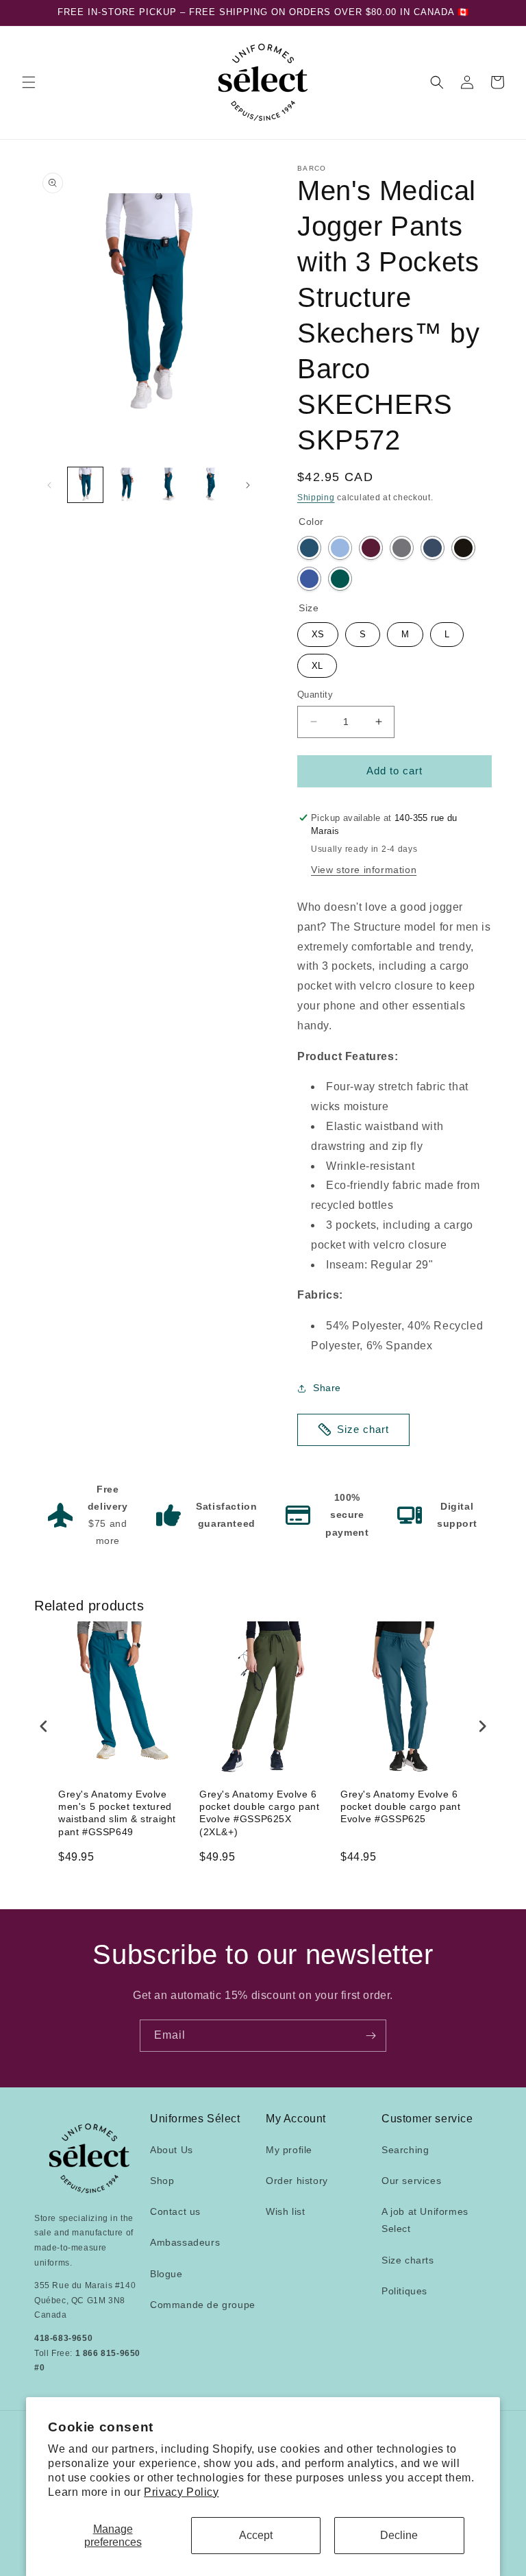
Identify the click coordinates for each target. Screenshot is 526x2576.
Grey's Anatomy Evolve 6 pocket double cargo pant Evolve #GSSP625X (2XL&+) (259, 1813)
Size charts (408, 2260)
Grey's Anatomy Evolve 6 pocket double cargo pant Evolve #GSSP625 (400, 1806)
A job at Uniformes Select (425, 2220)
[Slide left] (49, 485)
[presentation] (44, 1726)
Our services (411, 2181)
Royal (309, 579)
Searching (405, 2150)
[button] (29, 82)
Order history (297, 2181)
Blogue (166, 2274)
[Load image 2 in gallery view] (127, 485)
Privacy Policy (181, 2492)
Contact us (175, 2211)
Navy (433, 548)
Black (463, 548)
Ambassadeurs (185, 2242)
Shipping (316, 498)
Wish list (285, 2211)
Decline (399, 2535)
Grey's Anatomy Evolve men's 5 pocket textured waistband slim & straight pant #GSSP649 (117, 1813)
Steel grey (402, 548)
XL (317, 662)
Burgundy (371, 548)
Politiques (404, 2291)
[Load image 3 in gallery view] (169, 485)
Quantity (315, 695)
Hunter (340, 579)
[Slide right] (248, 485)
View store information (364, 870)
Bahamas (309, 548)
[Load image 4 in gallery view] (211, 485)
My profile (289, 2150)
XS (318, 631)
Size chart (363, 1429)
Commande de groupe (203, 2305)
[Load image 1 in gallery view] (85, 485)
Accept (256, 2535)
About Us (172, 2150)
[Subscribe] (371, 2036)
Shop (162, 2181)
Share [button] (327, 1388)
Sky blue (340, 548)
